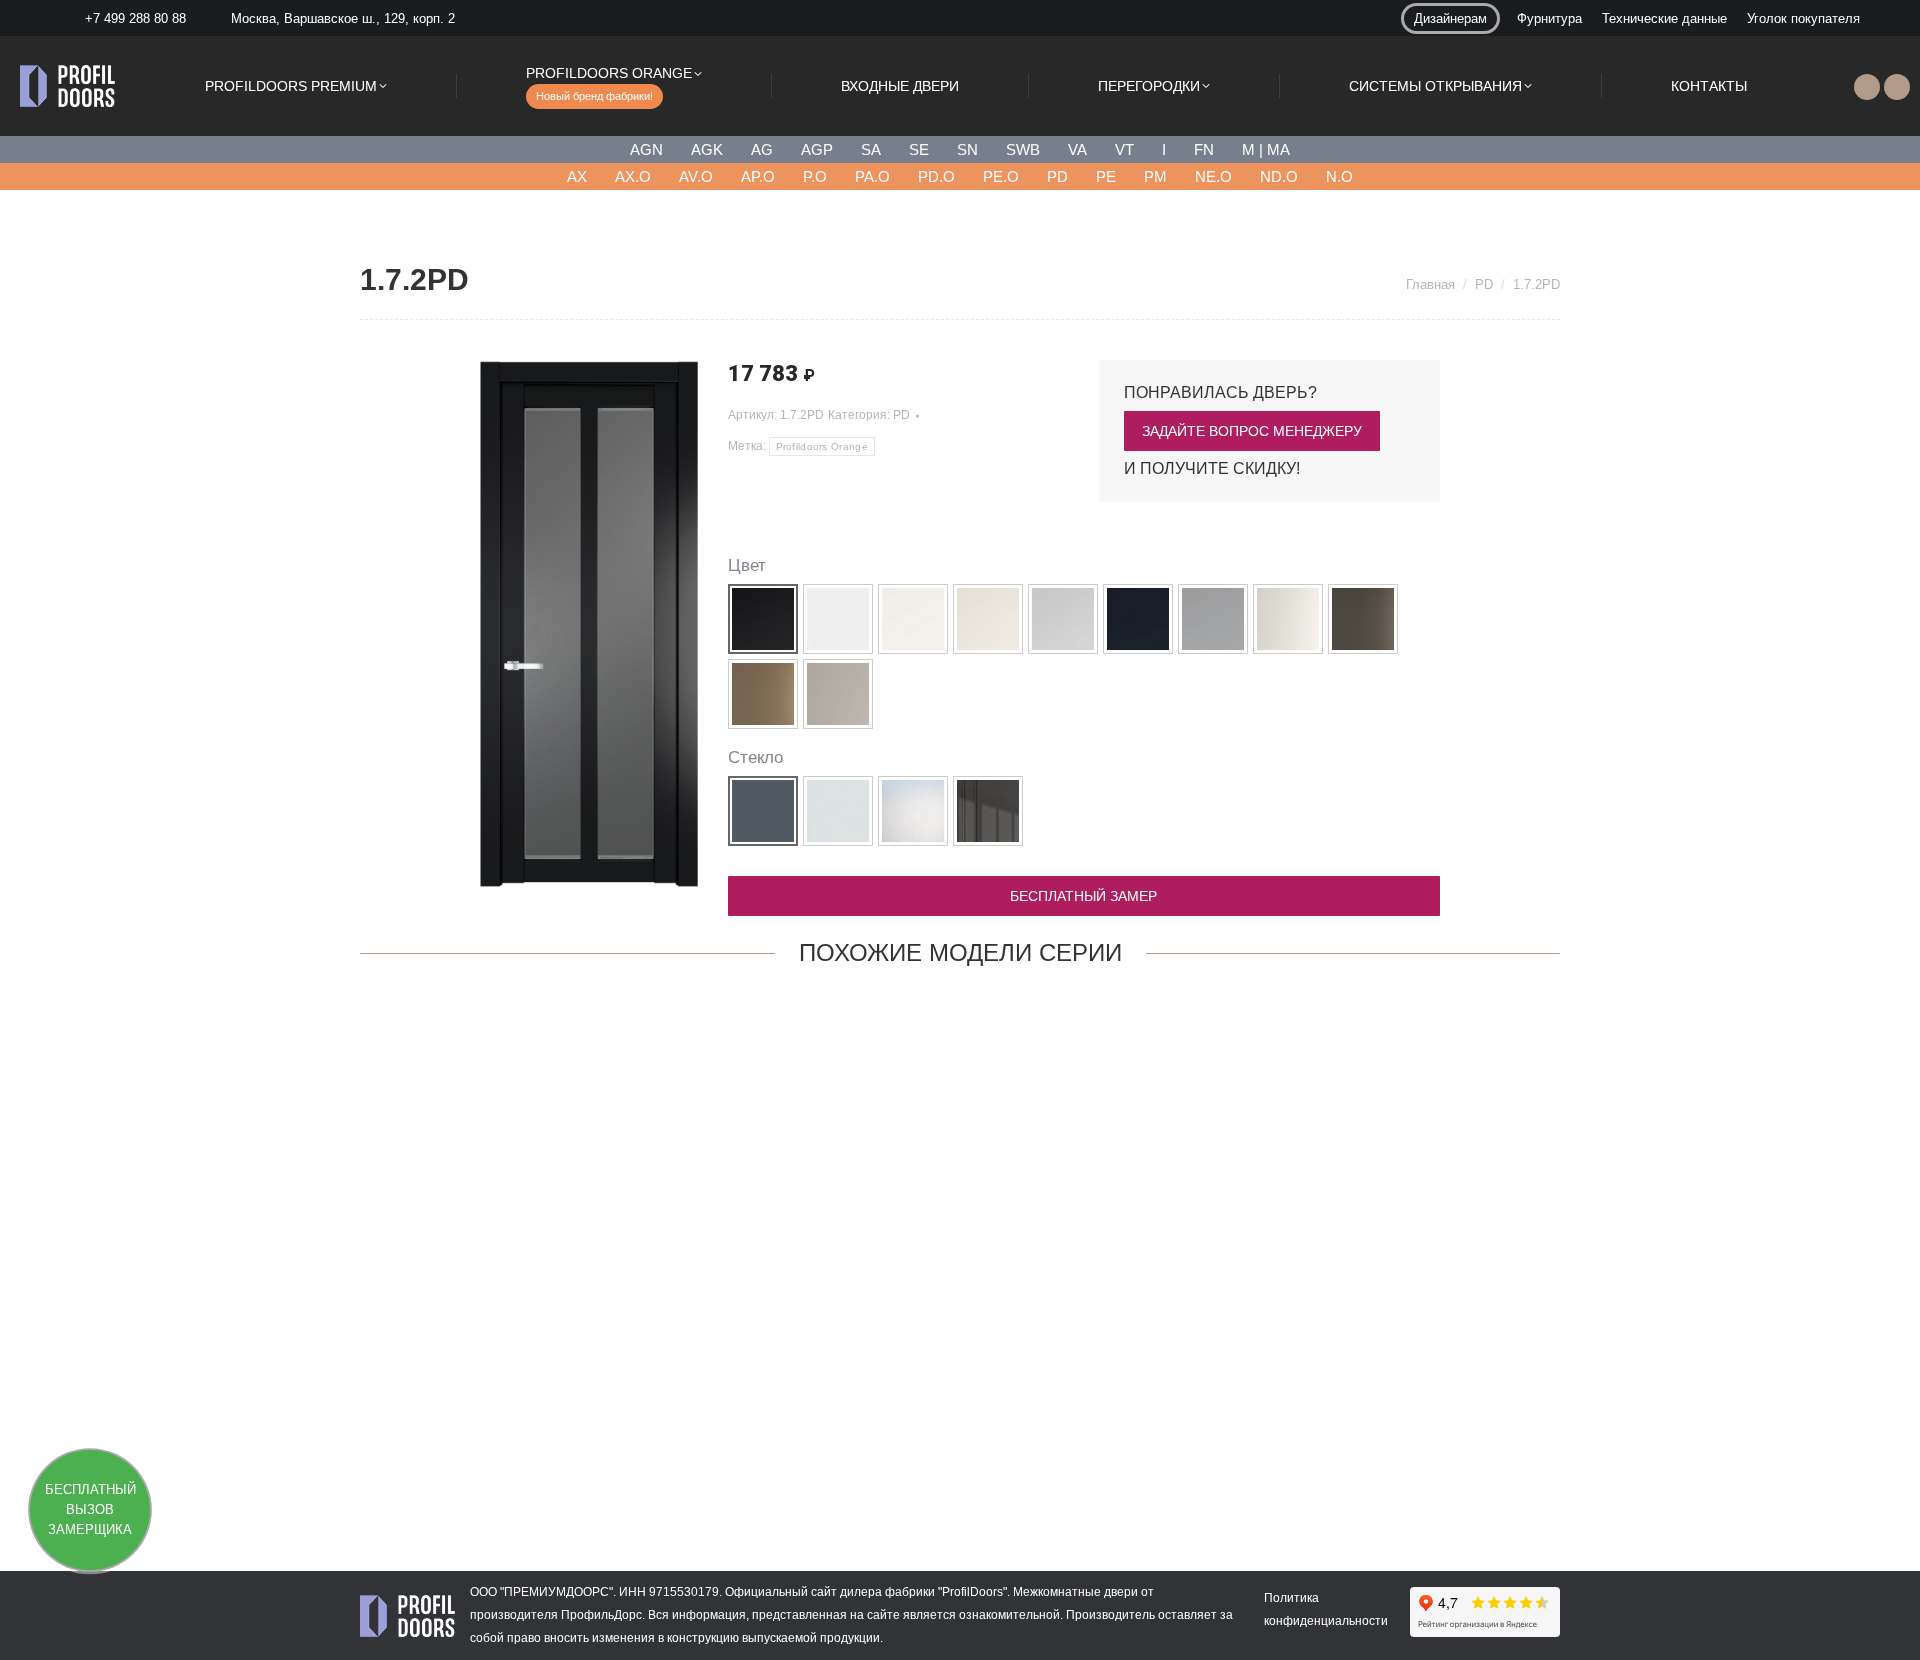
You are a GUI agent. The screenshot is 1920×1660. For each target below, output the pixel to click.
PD (1057, 176)
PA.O (872, 176)
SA (871, 149)
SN (967, 149)
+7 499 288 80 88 (135, 18)
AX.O (633, 176)
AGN (646, 149)
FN (1204, 149)
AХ (577, 176)
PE (1106, 176)
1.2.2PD (715, 1452)
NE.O (1213, 176)
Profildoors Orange (822, 446)
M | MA (1266, 149)
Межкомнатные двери (1075, 1592)
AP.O (758, 176)
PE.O (1001, 176)
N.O (1339, 176)
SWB (1023, 149)
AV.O (696, 176)
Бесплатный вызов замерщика (90, 1509)
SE (919, 149)
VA (1077, 149)
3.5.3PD (1205, 1452)
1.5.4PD (470, 1452)
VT (1124, 149)
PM (1155, 176)
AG (762, 149)
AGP (817, 149)
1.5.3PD (960, 1452)
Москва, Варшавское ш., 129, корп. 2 (343, 18)
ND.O (1279, 176)
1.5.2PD (1450, 1452)
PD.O (936, 176)
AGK (707, 149)
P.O (815, 176)
